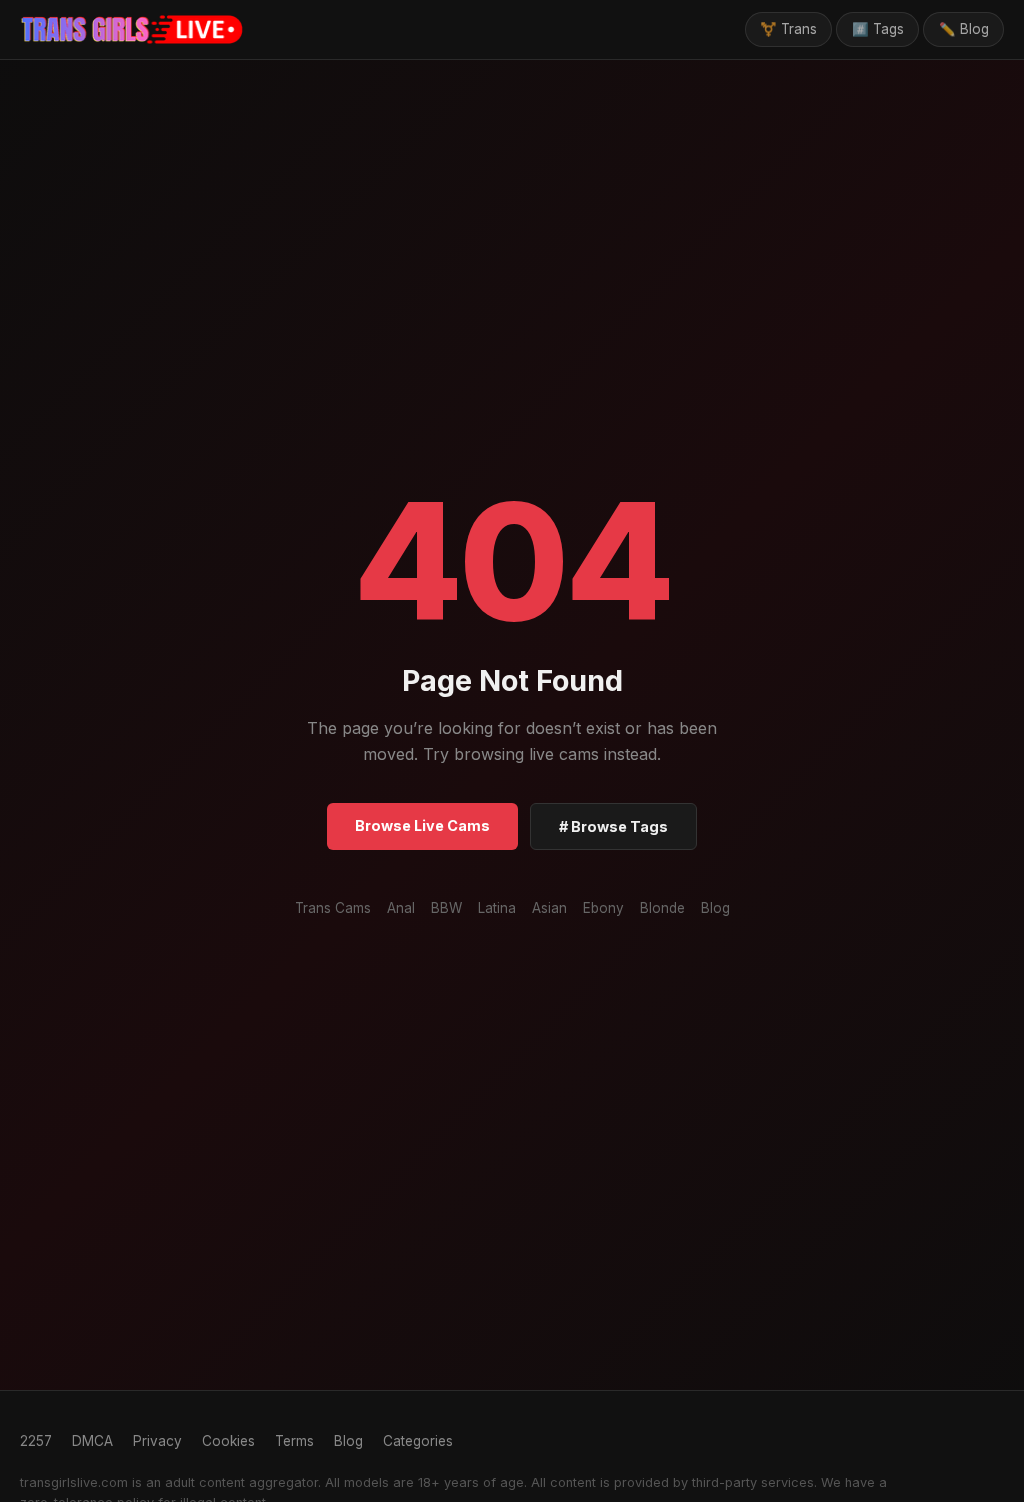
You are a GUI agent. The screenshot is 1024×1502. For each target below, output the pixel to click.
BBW (446, 908)
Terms (294, 1441)
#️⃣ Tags (878, 29)
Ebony (603, 908)
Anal (401, 908)
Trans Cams (333, 908)
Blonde (662, 908)
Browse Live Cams (422, 825)
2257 (36, 1441)
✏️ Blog (964, 29)
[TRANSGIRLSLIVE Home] (132, 30)
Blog (715, 908)
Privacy (157, 1441)
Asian (549, 908)
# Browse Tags (613, 826)
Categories (418, 1441)
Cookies (228, 1441)
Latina (497, 908)
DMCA (92, 1441)
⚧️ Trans (788, 29)
